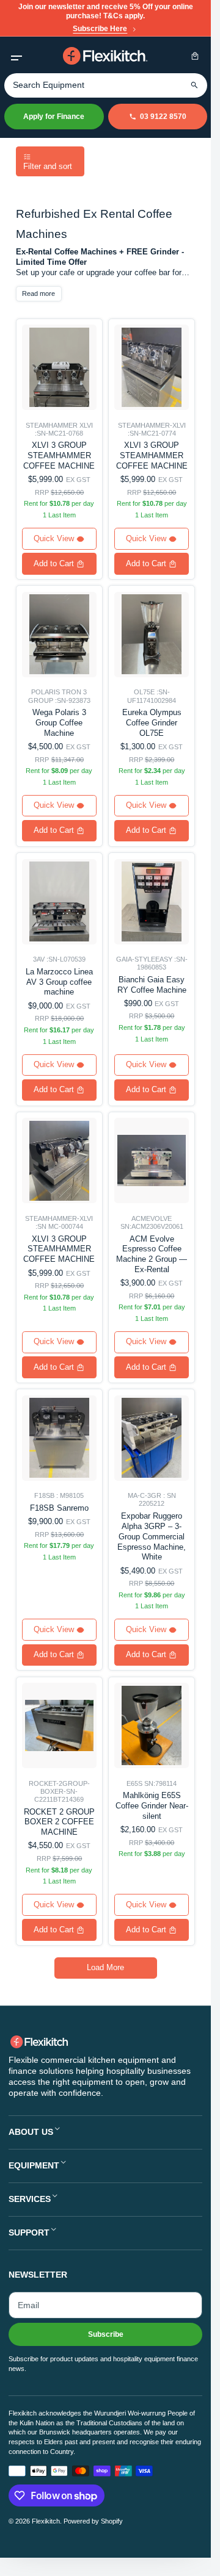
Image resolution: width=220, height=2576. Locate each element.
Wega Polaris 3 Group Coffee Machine (59, 723)
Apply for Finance (54, 117)
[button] (16, 56)
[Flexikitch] (106, 56)
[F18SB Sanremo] (59, 1438)
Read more (38, 293)
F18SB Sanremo (59, 1508)
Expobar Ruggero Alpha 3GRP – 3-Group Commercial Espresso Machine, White (152, 1536)
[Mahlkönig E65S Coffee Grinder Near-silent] (151, 1725)
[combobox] (106, 85)
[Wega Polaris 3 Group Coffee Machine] (59, 635)
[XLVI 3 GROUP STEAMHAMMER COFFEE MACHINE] (59, 367)
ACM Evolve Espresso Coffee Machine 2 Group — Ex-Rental (152, 1254)
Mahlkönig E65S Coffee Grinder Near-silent (152, 1806)
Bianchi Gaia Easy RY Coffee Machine (152, 985)
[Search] (195, 85)
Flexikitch (46, 2521)
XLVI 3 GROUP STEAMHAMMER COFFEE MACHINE (59, 455)
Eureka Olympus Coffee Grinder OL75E (152, 723)
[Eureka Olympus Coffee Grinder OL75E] (151, 635)
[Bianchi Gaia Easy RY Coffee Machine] (151, 902)
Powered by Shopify (93, 2521)
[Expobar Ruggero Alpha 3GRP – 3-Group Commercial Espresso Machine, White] (151, 1438)
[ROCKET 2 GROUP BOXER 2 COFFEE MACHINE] (59, 1725)
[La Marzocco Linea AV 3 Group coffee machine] (59, 902)
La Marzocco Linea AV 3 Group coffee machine (59, 982)
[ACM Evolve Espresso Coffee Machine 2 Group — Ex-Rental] (151, 1160)
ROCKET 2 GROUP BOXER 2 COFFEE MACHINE (59, 1822)
